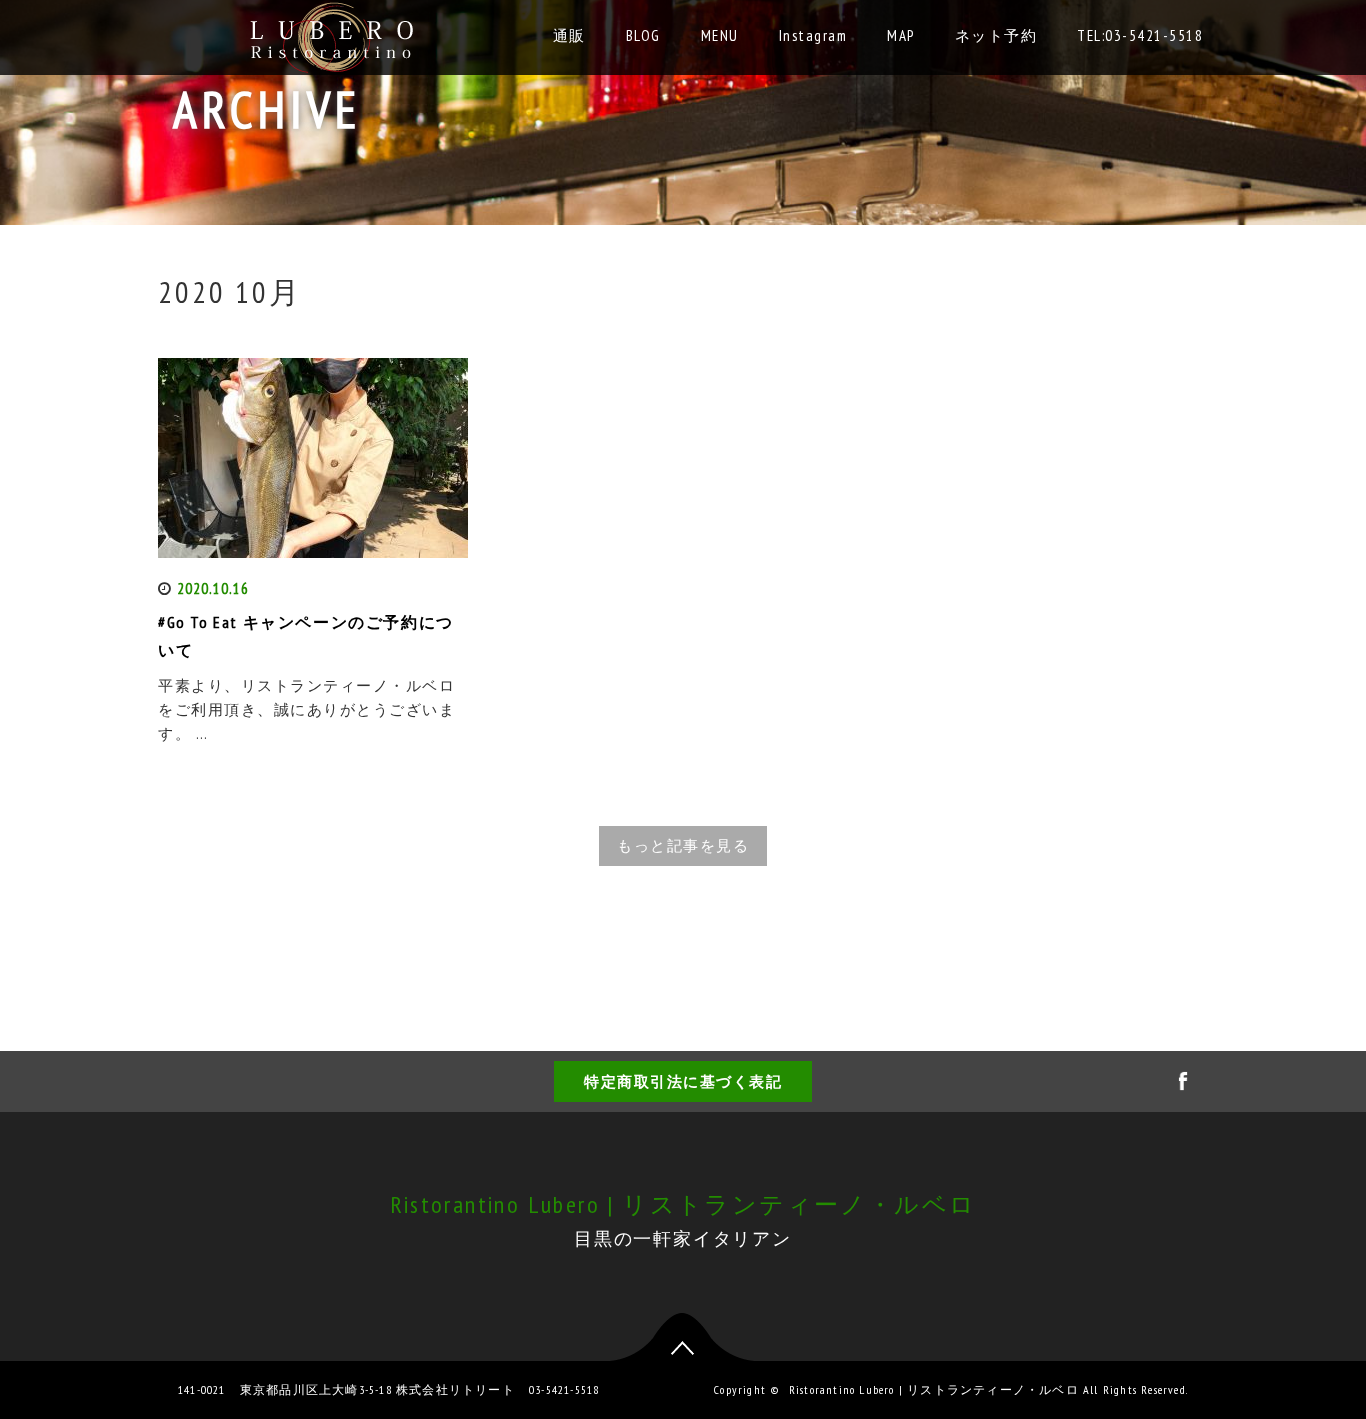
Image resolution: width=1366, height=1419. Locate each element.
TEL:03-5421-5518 (1140, 35)
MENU (720, 35)
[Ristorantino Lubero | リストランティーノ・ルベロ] (334, 32)
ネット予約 (996, 35)
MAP (901, 35)
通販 (569, 35)
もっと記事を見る (683, 845)
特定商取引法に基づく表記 (683, 1081)
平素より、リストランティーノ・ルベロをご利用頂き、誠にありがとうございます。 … (306, 709)
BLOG (643, 35)
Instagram (813, 35)
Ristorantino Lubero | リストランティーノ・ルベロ (683, 1204)
